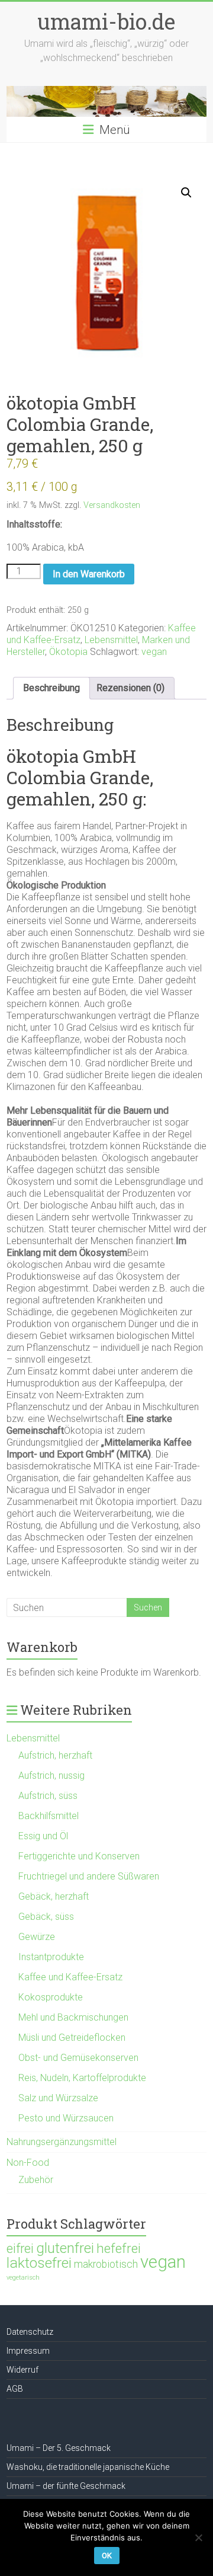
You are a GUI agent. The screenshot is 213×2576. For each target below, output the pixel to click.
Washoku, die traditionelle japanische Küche (88, 2467)
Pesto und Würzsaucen (66, 2118)
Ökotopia (68, 652)
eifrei (20, 2249)
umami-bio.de (106, 21)
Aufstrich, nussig (51, 1776)
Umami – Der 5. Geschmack (59, 2448)
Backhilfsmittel (49, 1816)
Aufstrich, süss (48, 1796)
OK (107, 2556)
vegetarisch (23, 2278)
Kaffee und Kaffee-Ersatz (70, 1977)
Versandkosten (112, 505)
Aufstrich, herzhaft (55, 1755)
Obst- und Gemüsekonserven (78, 2058)
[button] (186, 193)
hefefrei (119, 2248)
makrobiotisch (106, 2264)
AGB (15, 2389)
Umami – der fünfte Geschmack (66, 2486)
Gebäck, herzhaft (54, 1896)
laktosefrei (39, 2263)
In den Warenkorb (89, 574)
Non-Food (28, 2163)
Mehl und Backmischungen (73, 2017)
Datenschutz (30, 2332)
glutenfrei (65, 2248)
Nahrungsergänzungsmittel (62, 2142)
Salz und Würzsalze (58, 2098)
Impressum (28, 2351)
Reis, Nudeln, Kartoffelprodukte (82, 2078)
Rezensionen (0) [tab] (130, 688)
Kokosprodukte (51, 1997)
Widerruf (22, 2370)
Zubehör (36, 2180)
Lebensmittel (111, 640)
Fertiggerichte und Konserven (79, 1856)
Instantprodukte (51, 1957)
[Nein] (198, 2537)
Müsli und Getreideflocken (72, 2038)
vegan (154, 652)
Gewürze (37, 1937)
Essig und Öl (43, 1836)
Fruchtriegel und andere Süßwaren (89, 1876)
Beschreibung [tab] (51, 688)
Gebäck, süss (46, 1917)
